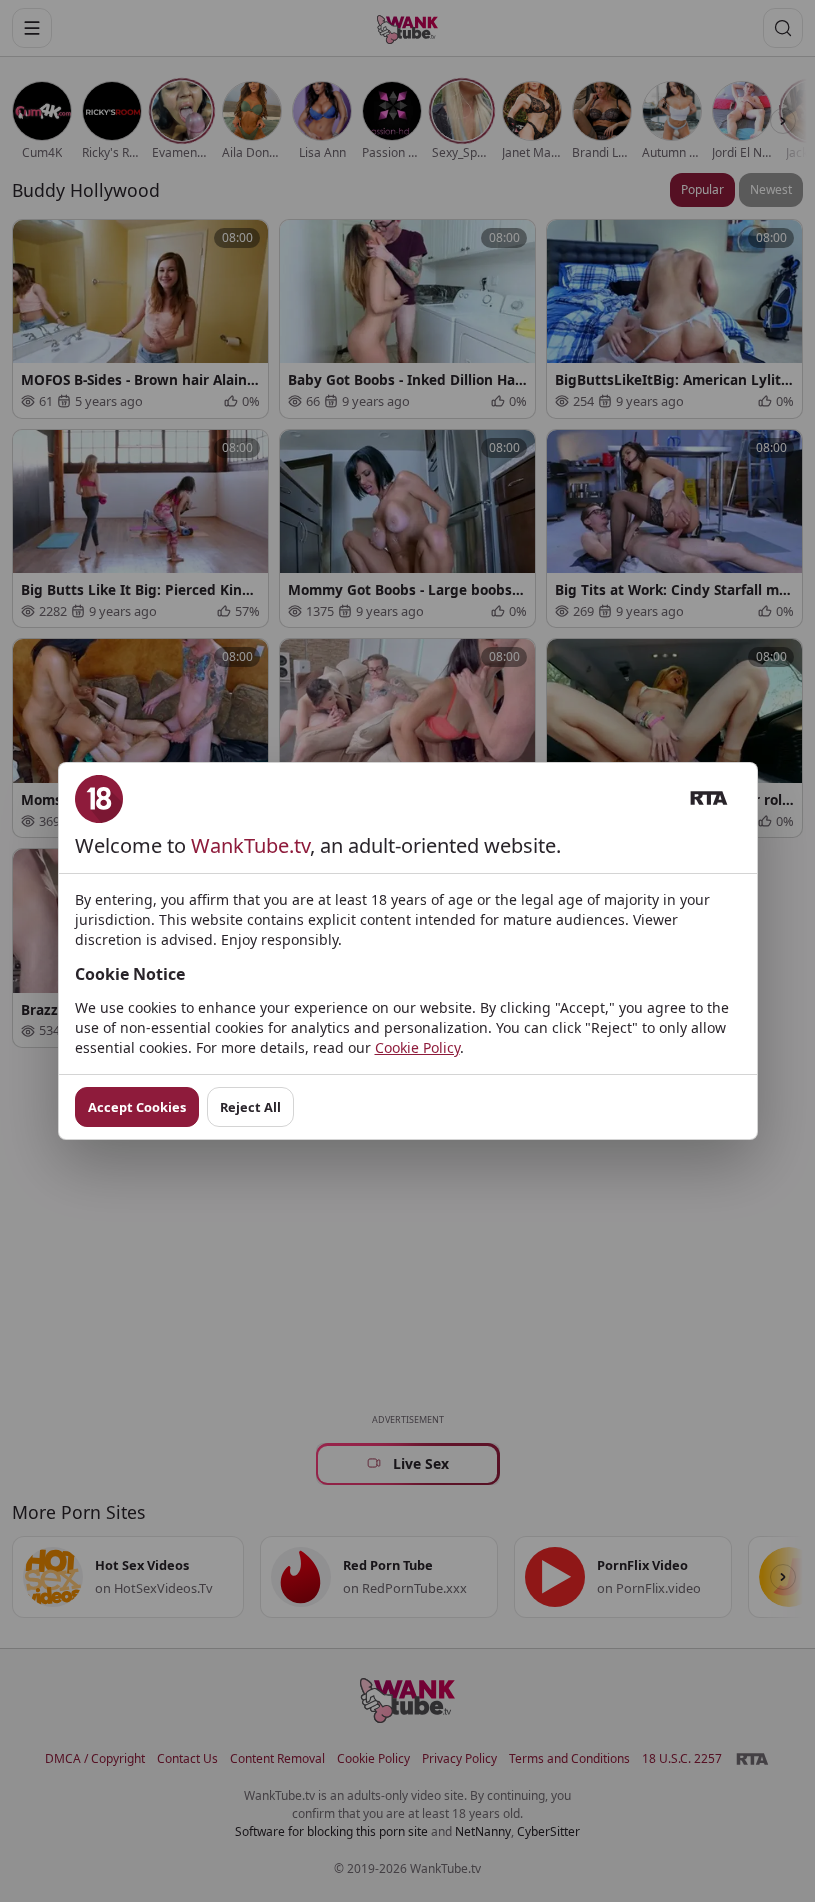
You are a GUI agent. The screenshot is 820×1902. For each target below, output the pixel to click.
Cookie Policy (417, 1047)
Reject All (250, 1107)
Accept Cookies (137, 1107)
